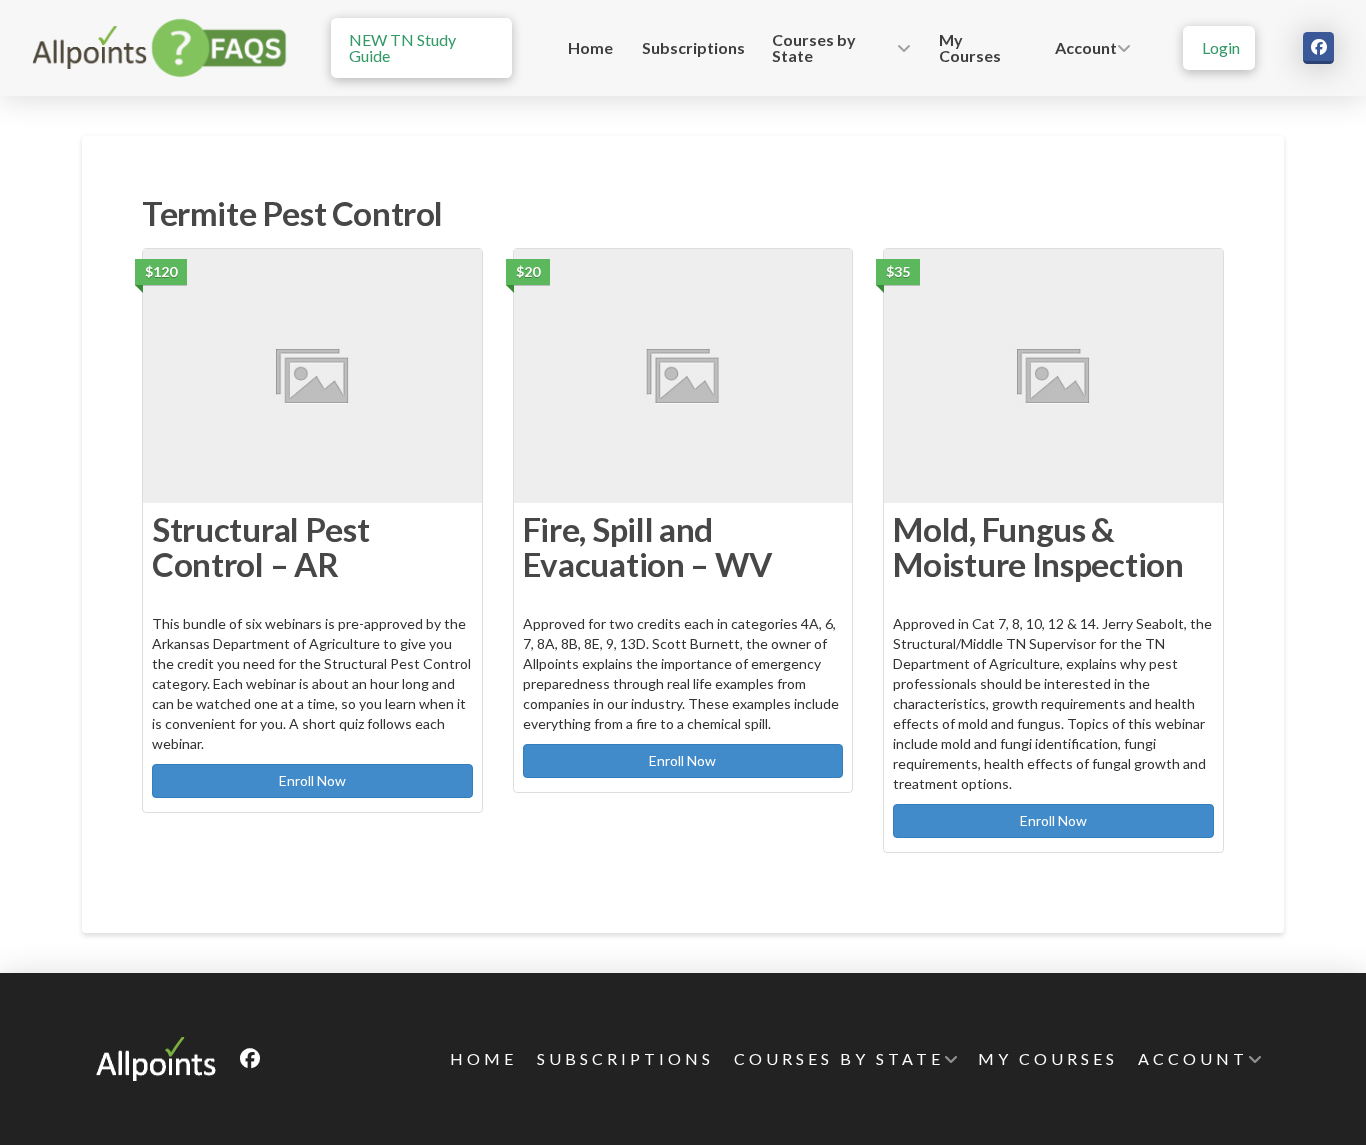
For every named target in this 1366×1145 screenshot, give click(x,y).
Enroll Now (312, 780)
